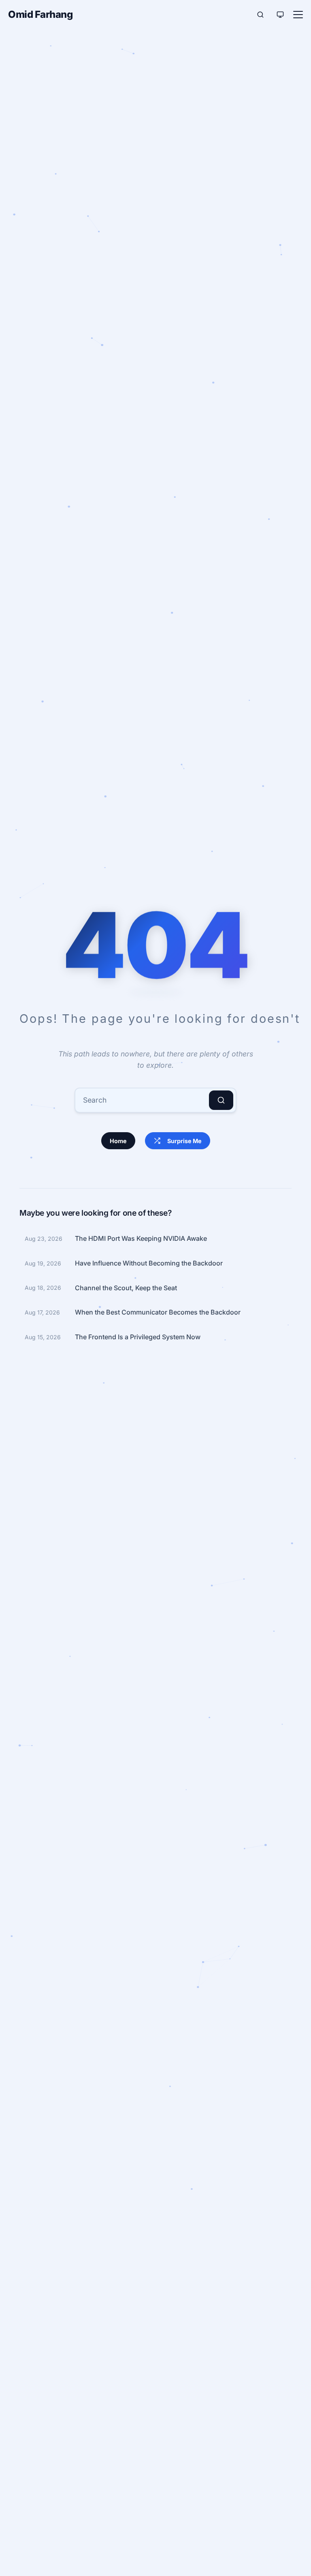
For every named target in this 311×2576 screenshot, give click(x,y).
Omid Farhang (40, 14)
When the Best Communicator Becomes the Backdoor (158, 1312)
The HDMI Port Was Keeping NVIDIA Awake (141, 1238)
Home (118, 1141)
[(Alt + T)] (280, 15)
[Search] (221, 1100)
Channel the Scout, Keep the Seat (126, 1288)
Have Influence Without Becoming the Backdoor (149, 1263)
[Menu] (298, 15)
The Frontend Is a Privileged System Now (138, 1337)
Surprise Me (184, 1141)
